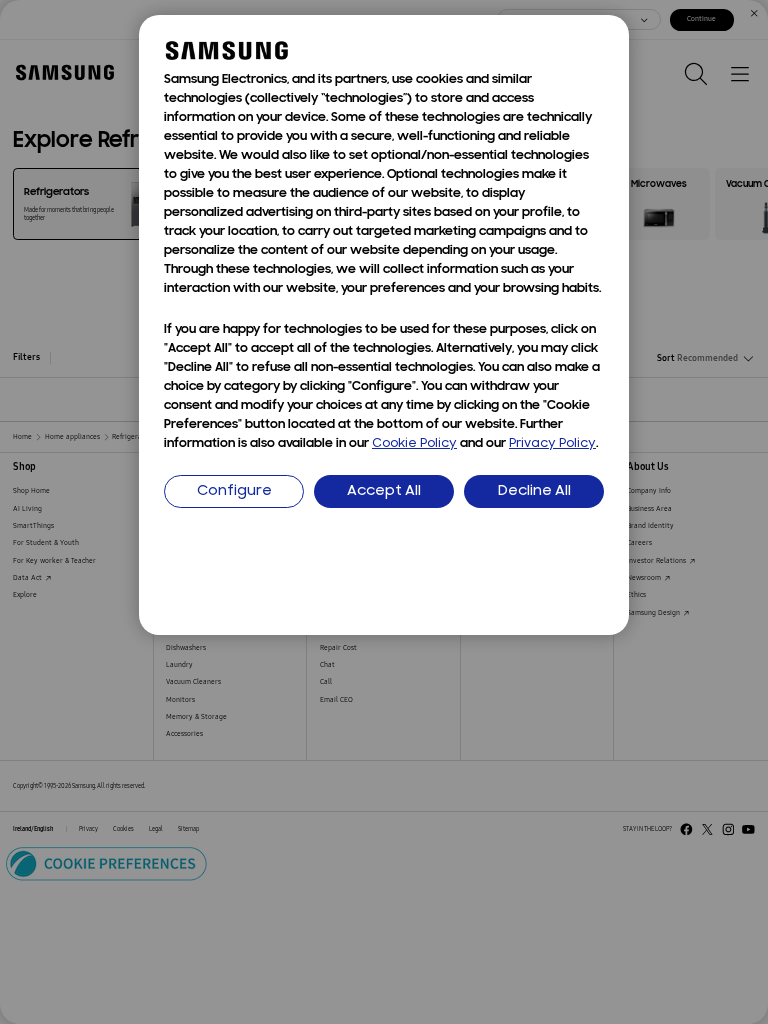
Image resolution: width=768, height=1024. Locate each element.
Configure (234, 491)
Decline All (534, 491)
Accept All (384, 491)
